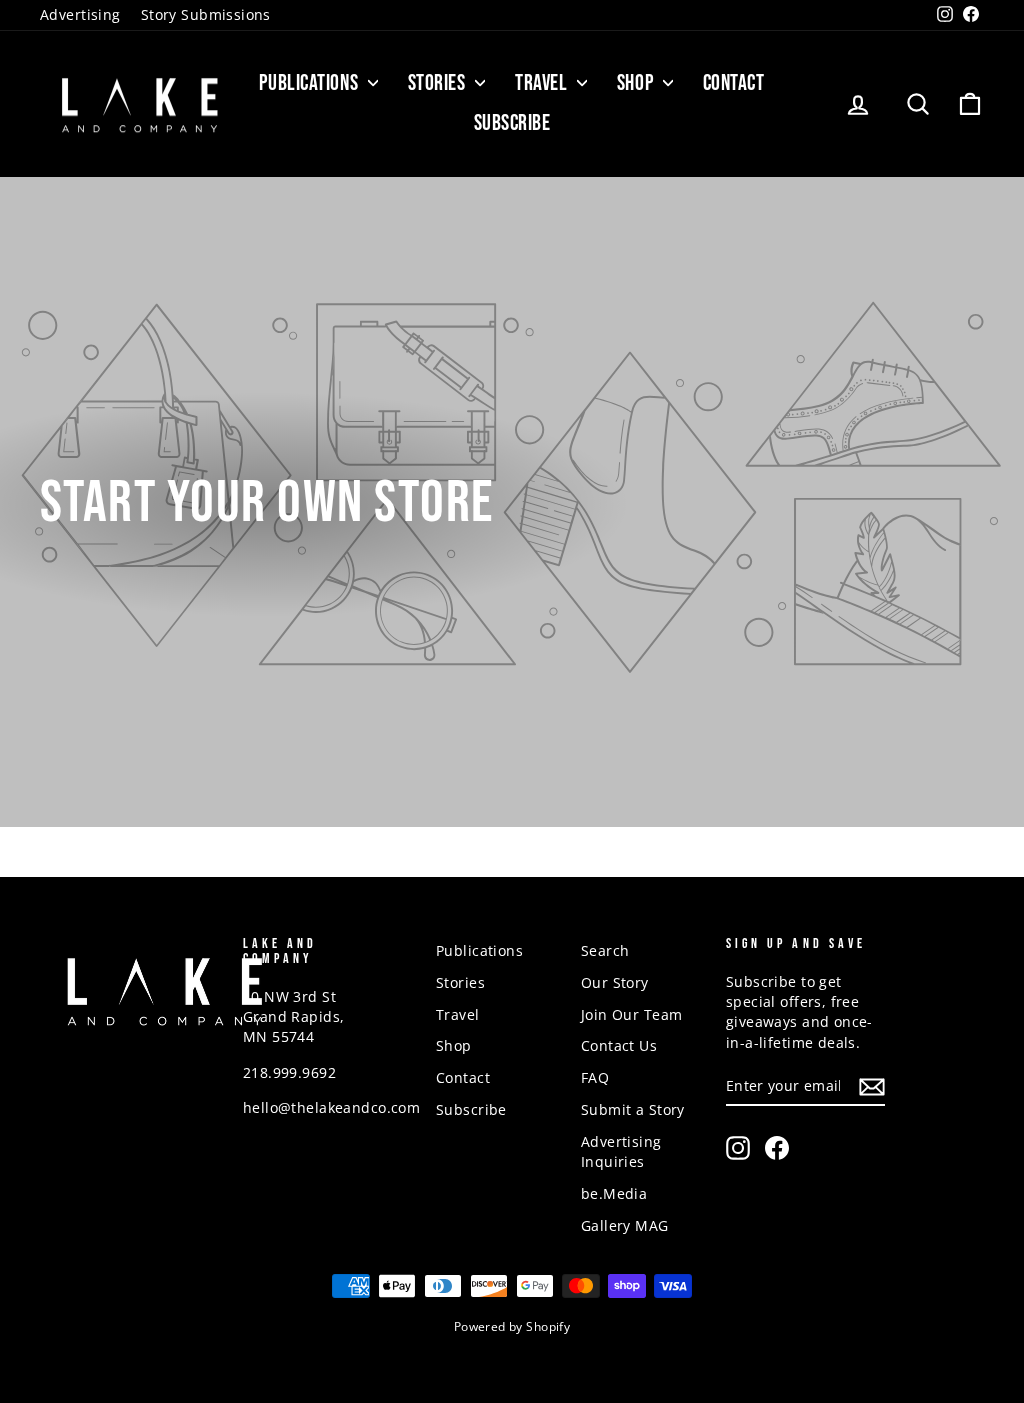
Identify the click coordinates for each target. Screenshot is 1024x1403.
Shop (637, 83)
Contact (734, 83)
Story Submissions (206, 14)
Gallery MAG (625, 1225)
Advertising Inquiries (621, 1151)
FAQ (595, 1077)
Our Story (615, 982)
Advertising (80, 14)
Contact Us (619, 1045)
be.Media (614, 1193)
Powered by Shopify (512, 1326)
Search (605, 950)
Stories (439, 83)
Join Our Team (632, 1014)
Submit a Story (633, 1109)
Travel (543, 83)
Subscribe (512, 123)
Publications (310, 83)
